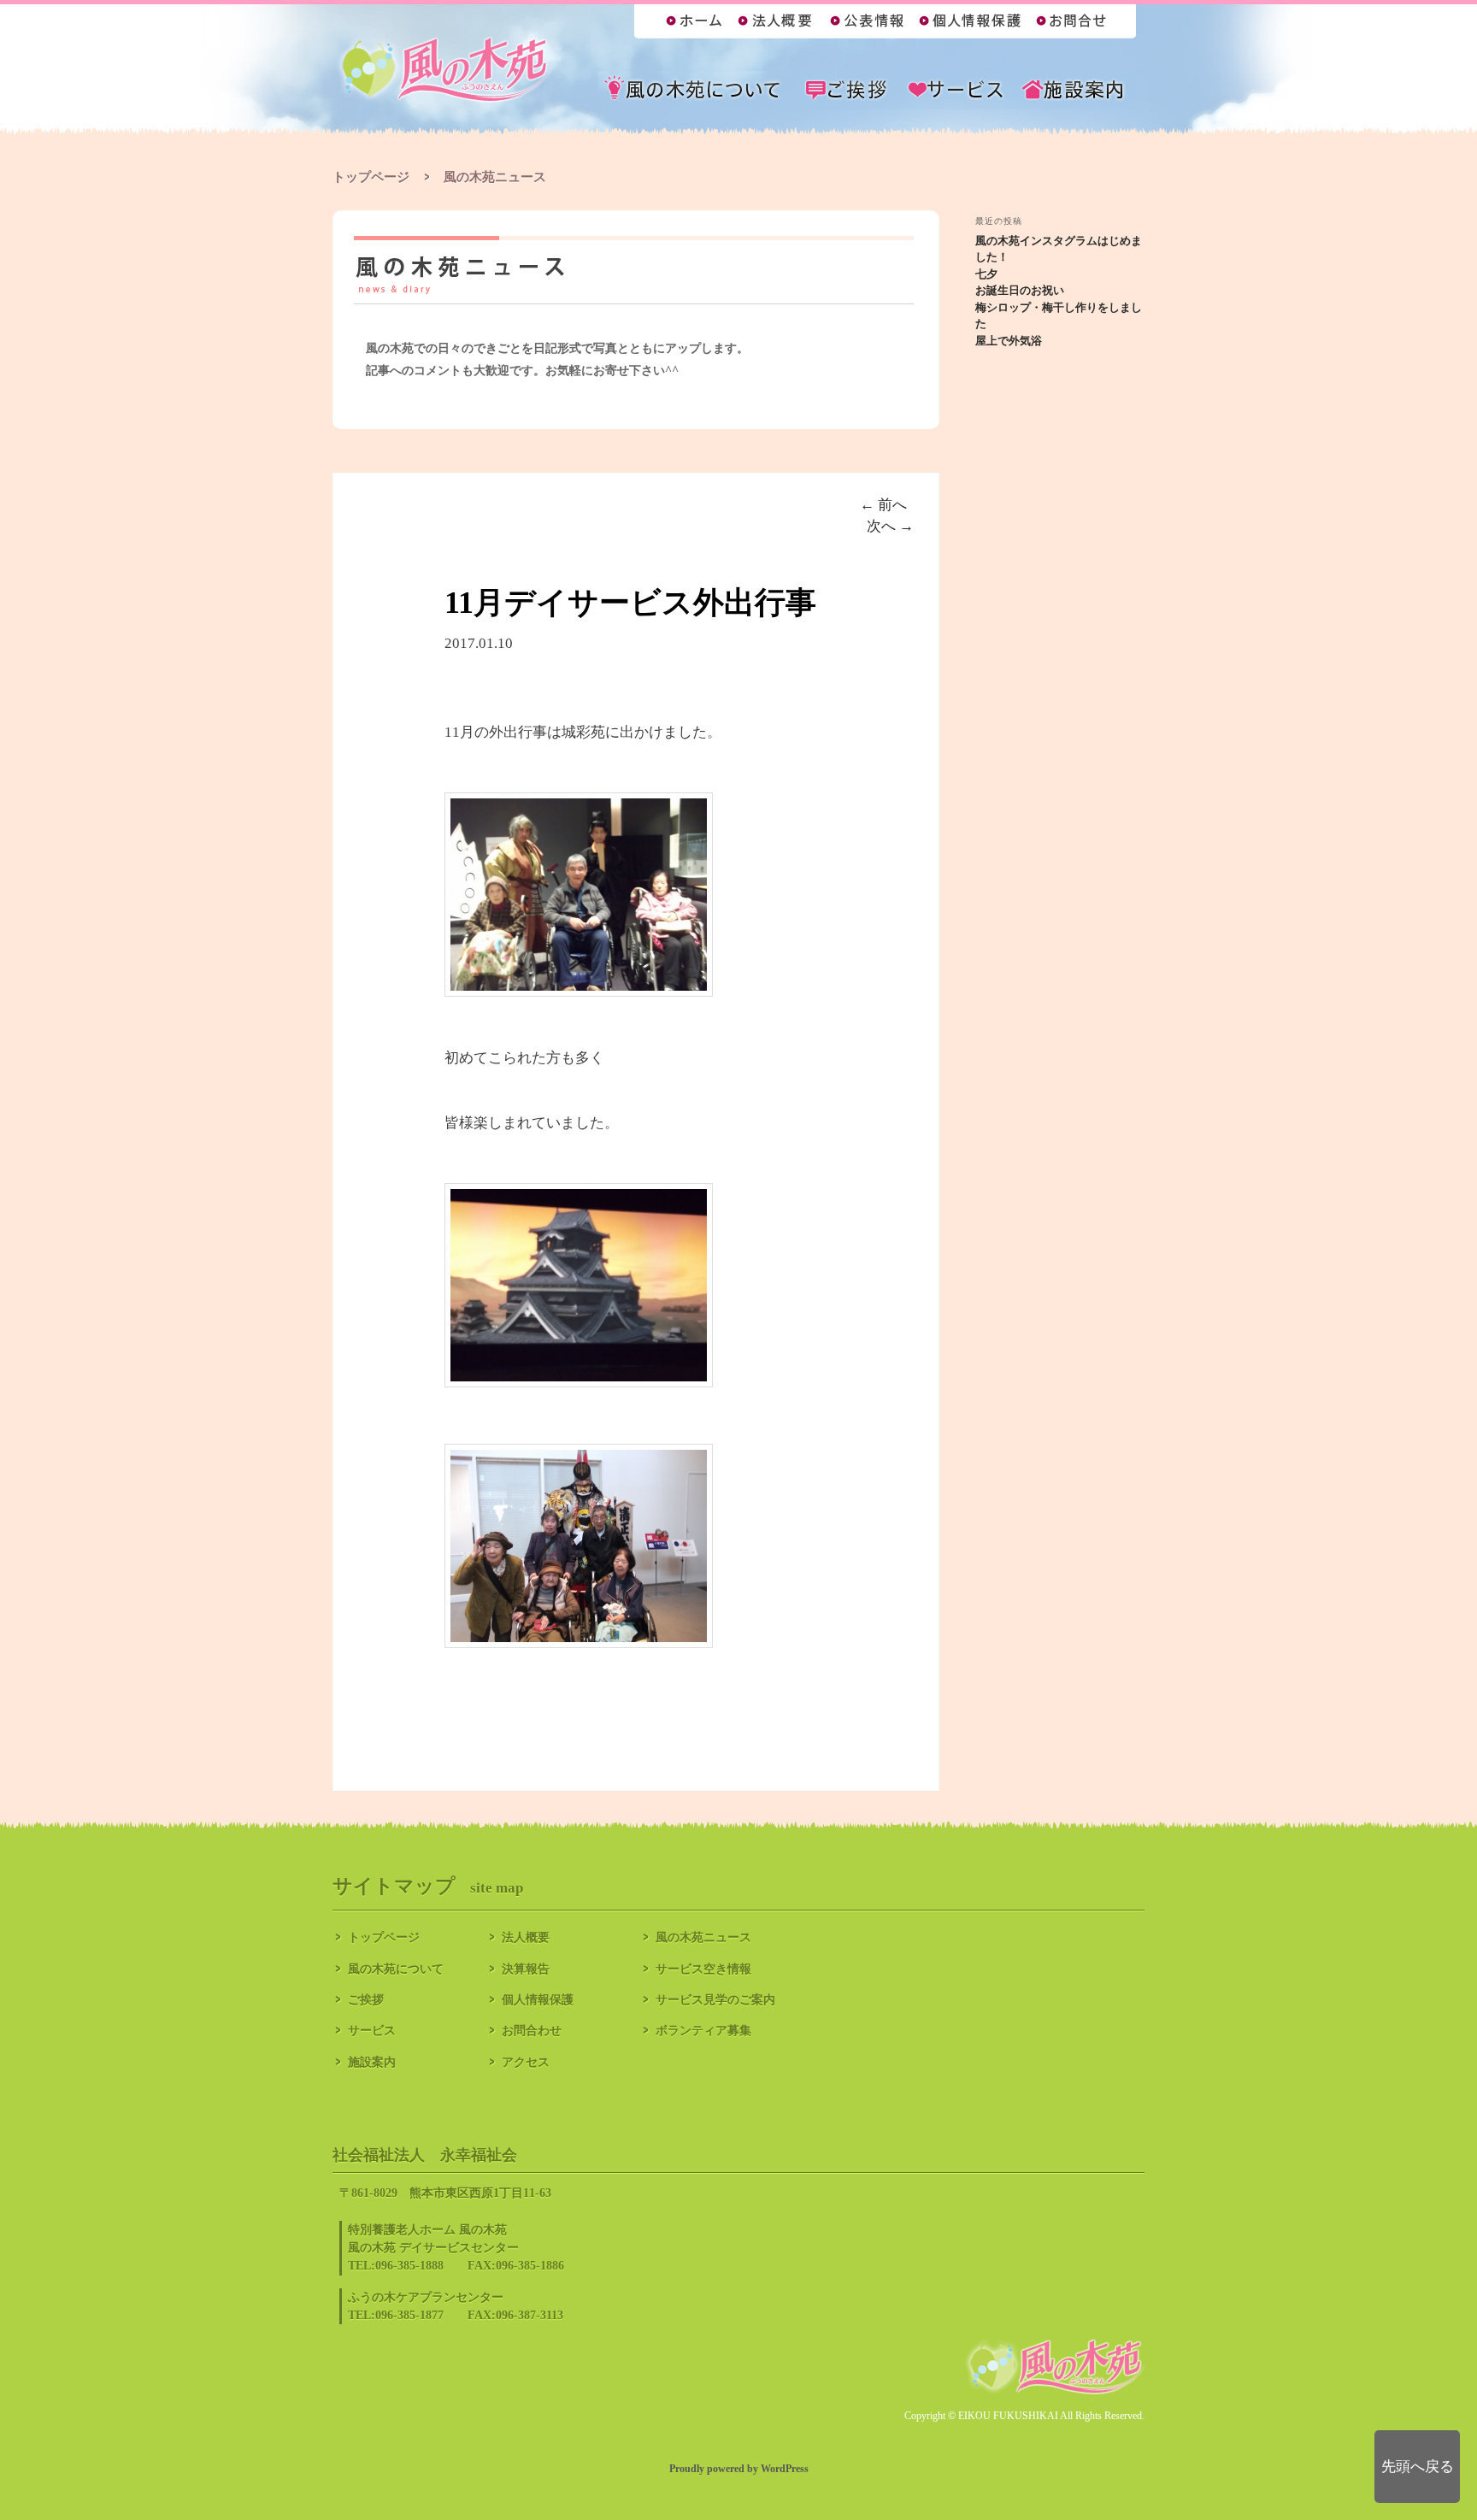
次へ (890, 526)
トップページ (371, 177)
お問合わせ (532, 2031)
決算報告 (526, 1969)
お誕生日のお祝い (1020, 290)
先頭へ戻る (1418, 2467)
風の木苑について (396, 1969)
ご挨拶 (366, 2000)
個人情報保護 (538, 2000)
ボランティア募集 (703, 2031)
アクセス (526, 2062)
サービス (372, 2031)
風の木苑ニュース (703, 1937)
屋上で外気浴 (1009, 341)
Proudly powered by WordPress (739, 2469)
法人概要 (526, 1937)
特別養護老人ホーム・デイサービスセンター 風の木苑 (446, 71)
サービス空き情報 (703, 1969)
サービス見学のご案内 (715, 2000)
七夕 (986, 274)
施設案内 (372, 2062)
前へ (883, 505)
